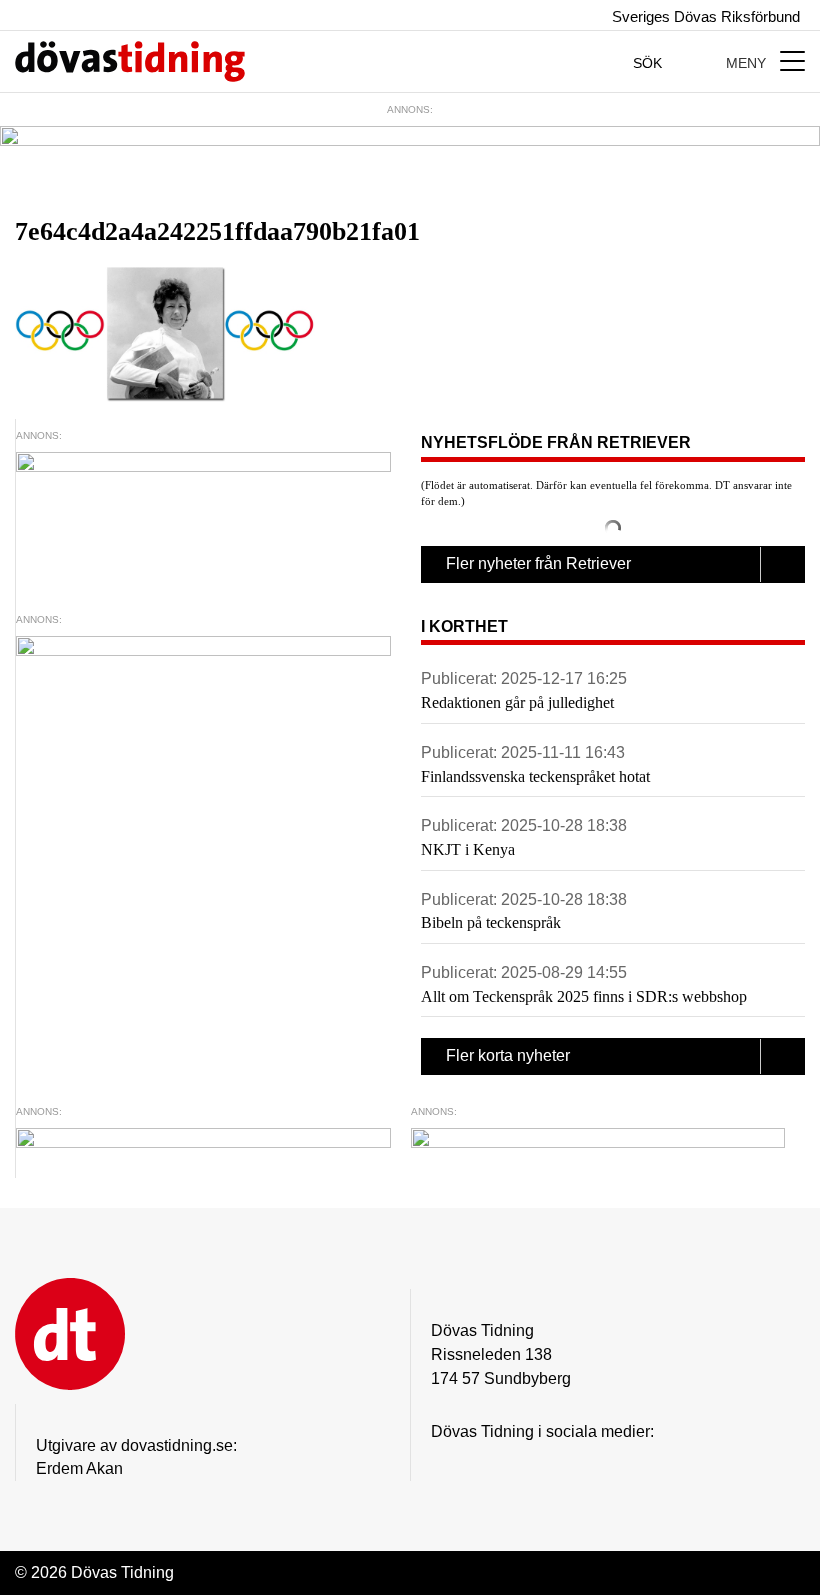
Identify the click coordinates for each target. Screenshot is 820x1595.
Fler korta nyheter (508, 1055)
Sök (649, 63)
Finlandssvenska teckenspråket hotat (535, 776)
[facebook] (482, 1462)
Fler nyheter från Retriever (538, 563)
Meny (748, 63)
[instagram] (442, 1462)
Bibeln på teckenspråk (491, 922)
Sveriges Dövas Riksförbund (704, 16)
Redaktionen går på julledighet (517, 702)
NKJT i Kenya (468, 849)
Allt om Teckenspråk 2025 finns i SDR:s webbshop (584, 996)
